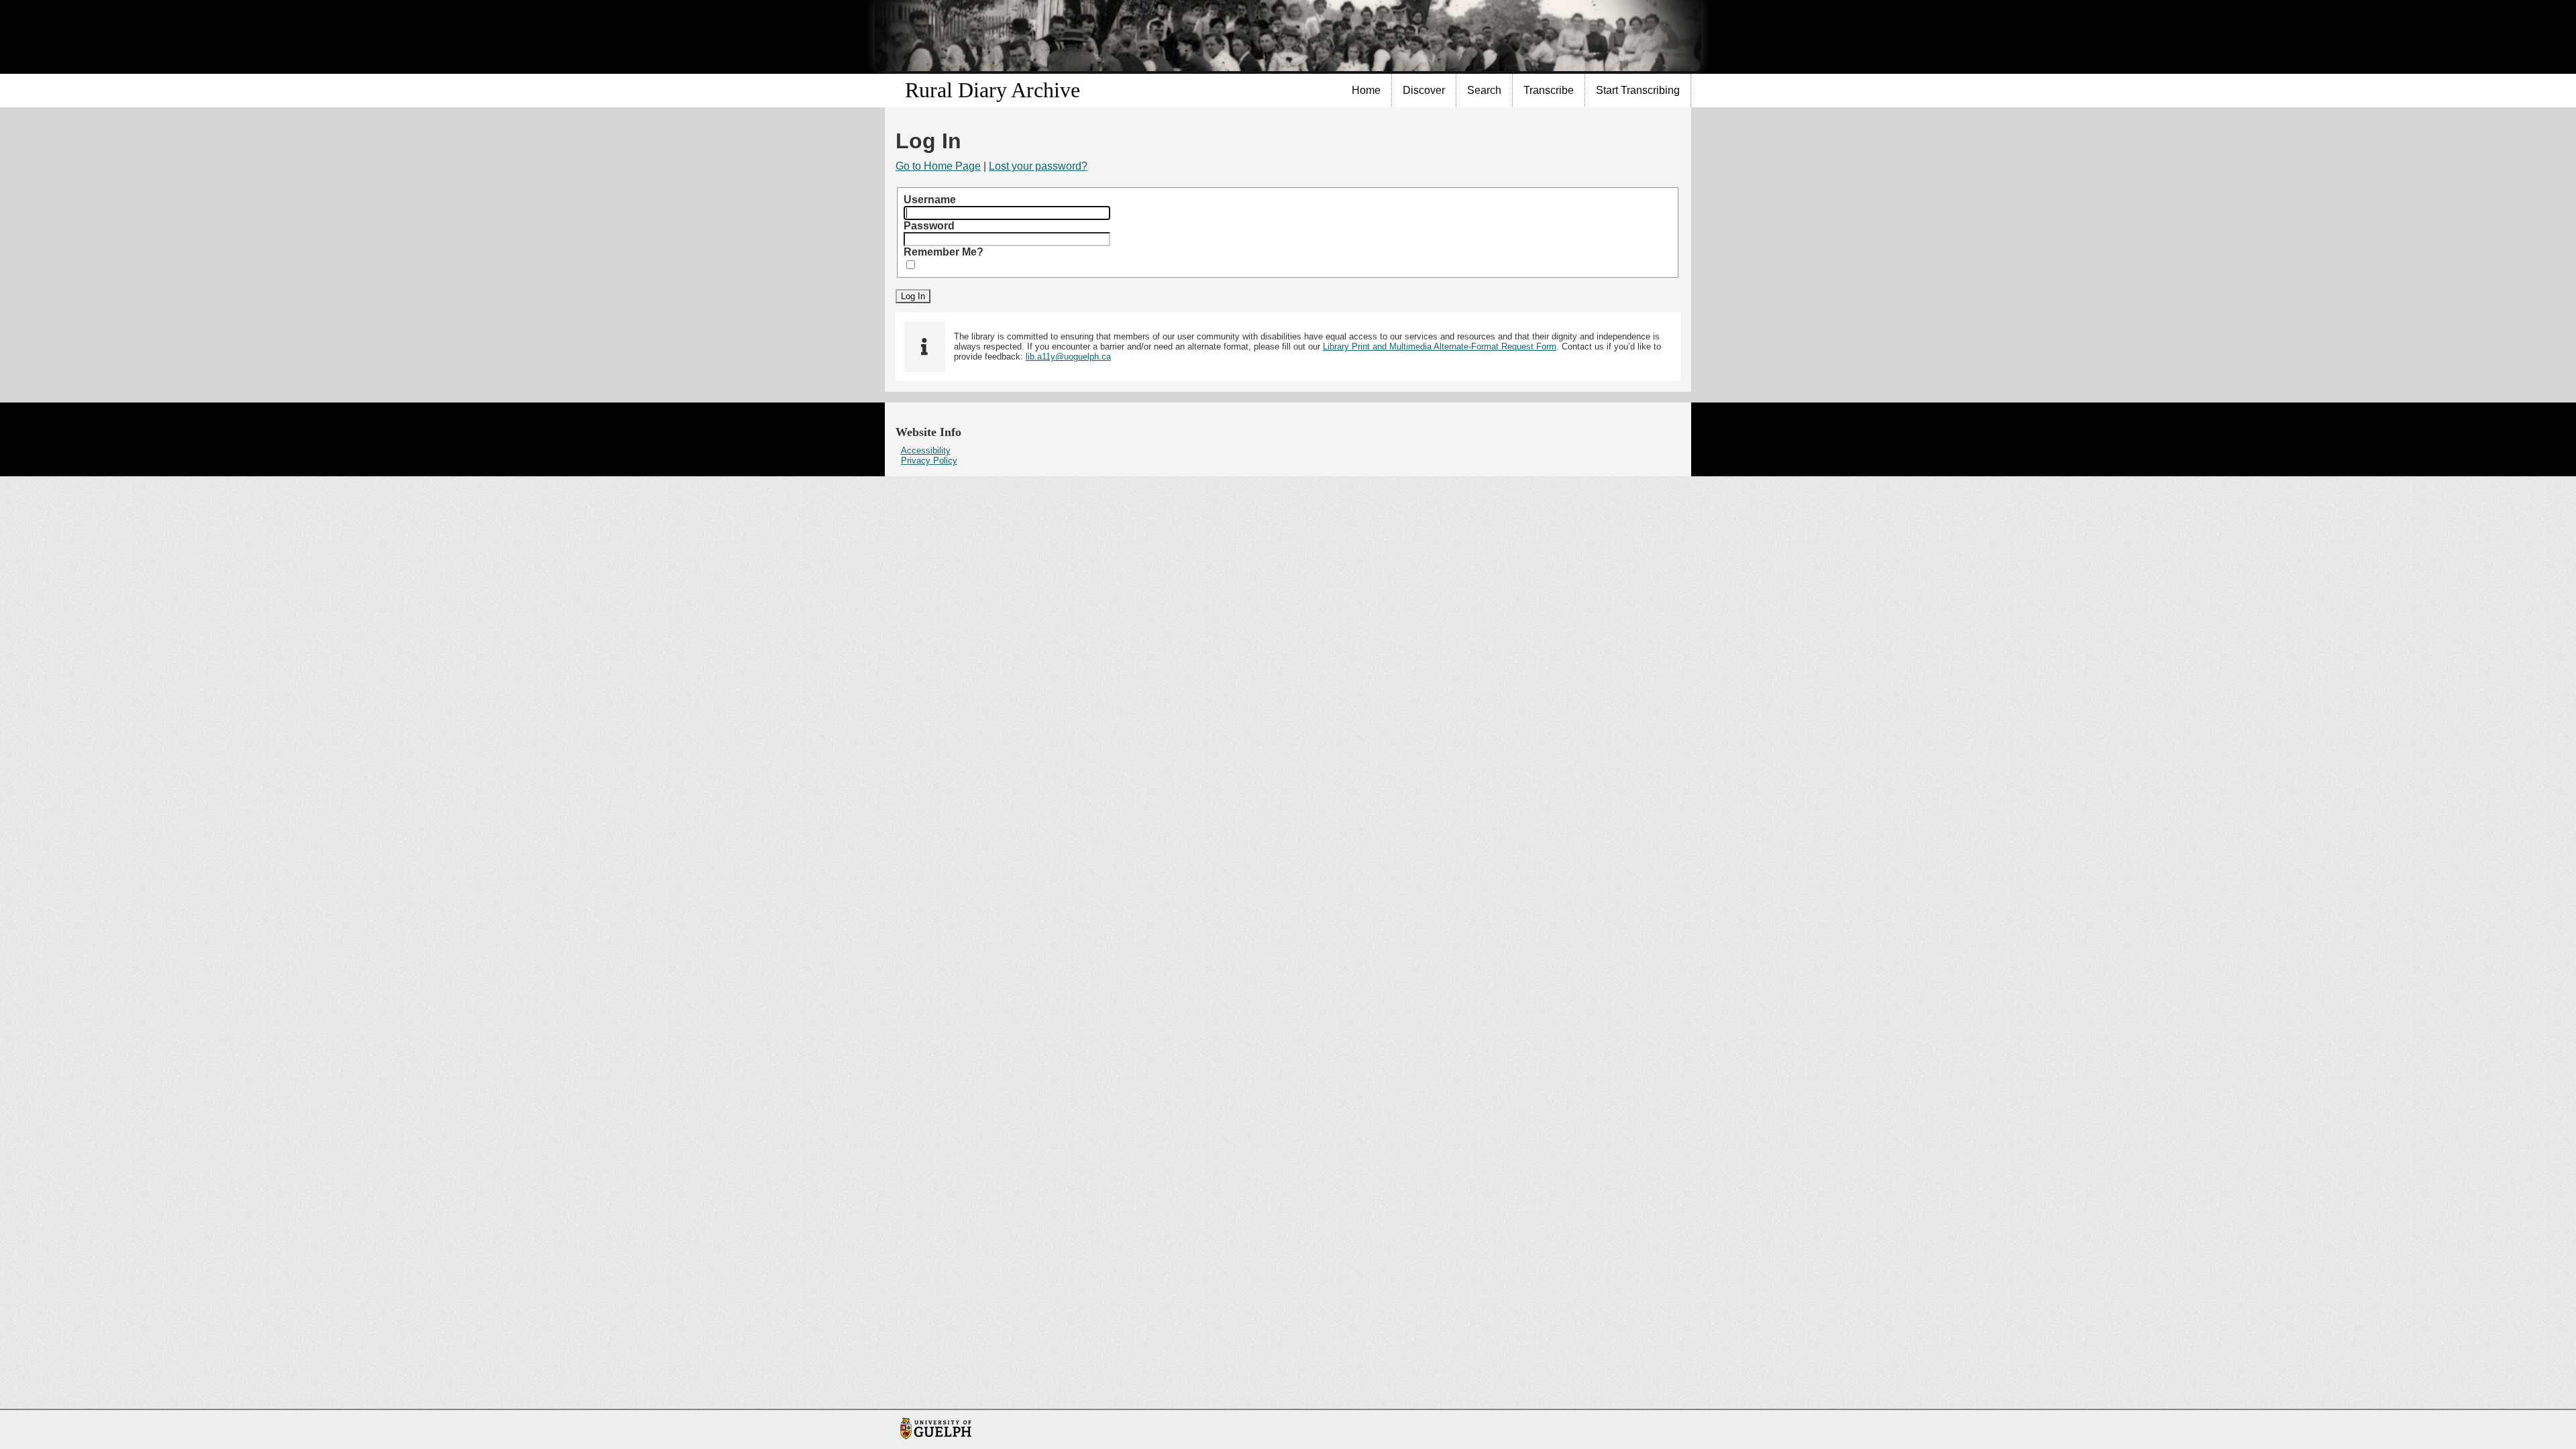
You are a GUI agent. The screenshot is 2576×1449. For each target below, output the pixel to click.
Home (1366, 90)
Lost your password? (1038, 166)
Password (929, 226)
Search (1484, 90)
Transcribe (1549, 90)
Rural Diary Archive (992, 90)
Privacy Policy (929, 461)
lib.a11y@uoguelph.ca (1068, 357)
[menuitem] (1366, 91)
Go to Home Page (938, 166)
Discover (1424, 90)
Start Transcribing (1638, 90)
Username (930, 200)
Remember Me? (944, 252)
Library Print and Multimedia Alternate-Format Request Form (1440, 346)
